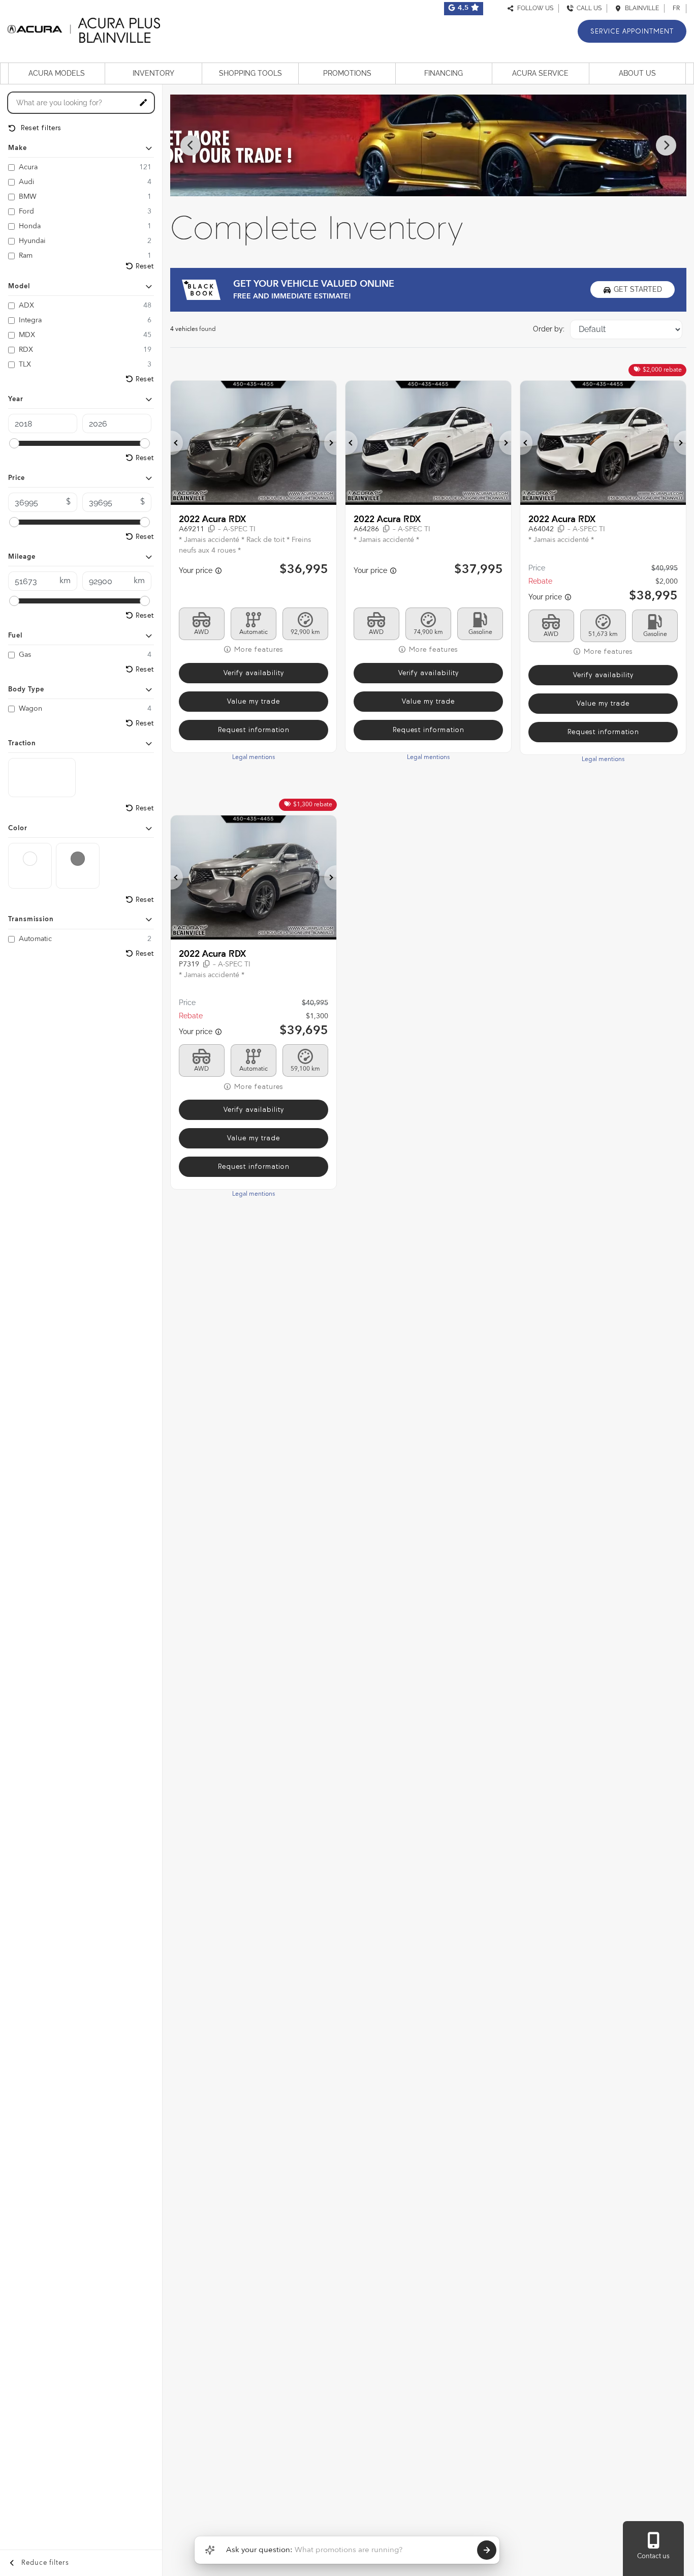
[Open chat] (210, 2550)
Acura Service (540, 73)
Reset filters (40, 128)
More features (258, 649)
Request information (254, 730)
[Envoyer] (487, 2550)
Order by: (549, 329)
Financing (444, 73)
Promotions (347, 73)
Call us (588, 8)
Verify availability (254, 673)
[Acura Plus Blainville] (84, 29)
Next (666, 145)
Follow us (534, 8)
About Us (637, 73)
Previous (191, 145)
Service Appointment (632, 31)
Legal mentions (254, 757)
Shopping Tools (250, 73)
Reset (145, 266)
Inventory (153, 73)
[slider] (14, 443)
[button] (177, 443)
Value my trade (254, 701)
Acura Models (57, 73)
